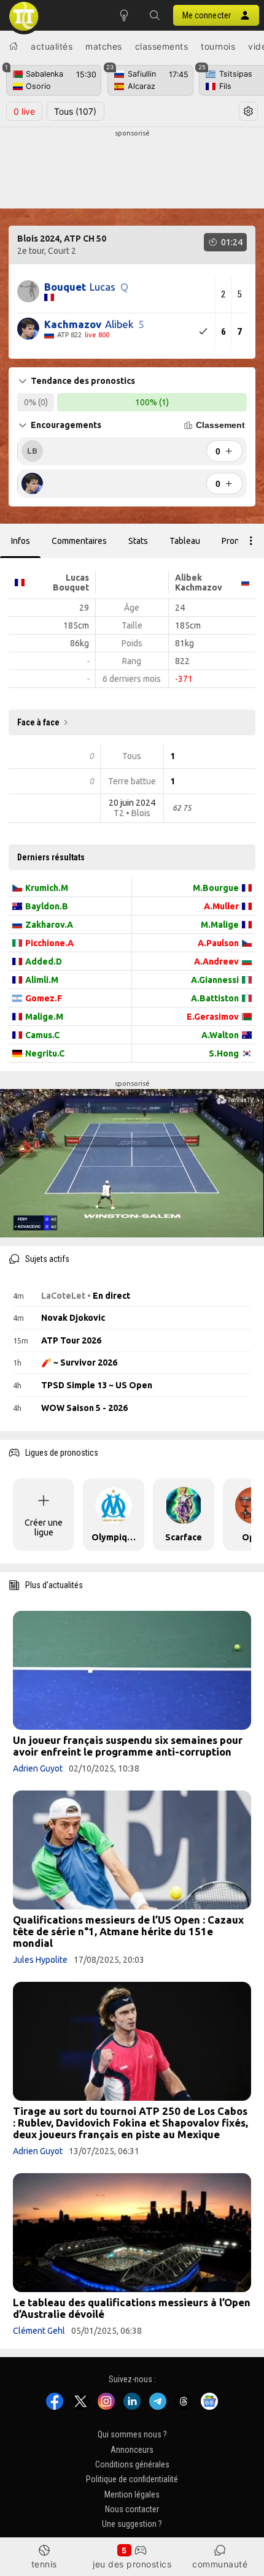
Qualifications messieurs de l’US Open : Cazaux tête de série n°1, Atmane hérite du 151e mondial (128, 1931)
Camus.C (42, 1035)
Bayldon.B (47, 906)
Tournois (218, 46)
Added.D (44, 961)
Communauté (220, 2564)
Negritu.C (45, 1053)
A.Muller (221, 906)
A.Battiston (215, 998)
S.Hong (224, 1053)
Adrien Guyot (38, 1768)
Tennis (44, 2564)
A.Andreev (216, 961)
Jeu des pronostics (132, 2564)
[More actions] (251, 541)
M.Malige (220, 925)
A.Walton (220, 1035)
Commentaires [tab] (79, 541)
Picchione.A (49, 943)
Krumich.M (47, 888)
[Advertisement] (132, 169)
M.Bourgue (216, 888)
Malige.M (44, 1017)
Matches (104, 46)
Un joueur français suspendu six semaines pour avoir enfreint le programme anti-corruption (128, 1746)
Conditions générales (132, 2464)
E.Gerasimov (213, 1017)
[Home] (14, 46)
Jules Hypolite (40, 1960)
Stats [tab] (138, 541)
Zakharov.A (49, 925)
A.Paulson (218, 943)
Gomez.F (44, 998)
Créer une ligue (44, 1527)
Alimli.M (42, 980)
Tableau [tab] (185, 541)
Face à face (38, 722)
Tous (75, 111)
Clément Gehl (39, 2331)
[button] (155, 15)
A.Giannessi (215, 980)
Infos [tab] (21, 541)
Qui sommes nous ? (132, 2435)
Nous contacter (132, 2509)
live (24, 111)
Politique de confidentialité (132, 2480)
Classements (162, 46)
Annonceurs (132, 2450)
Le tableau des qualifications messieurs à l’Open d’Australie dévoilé (132, 2308)
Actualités (52, 46)
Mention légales (132, 2494)
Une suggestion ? (132, 2524)
